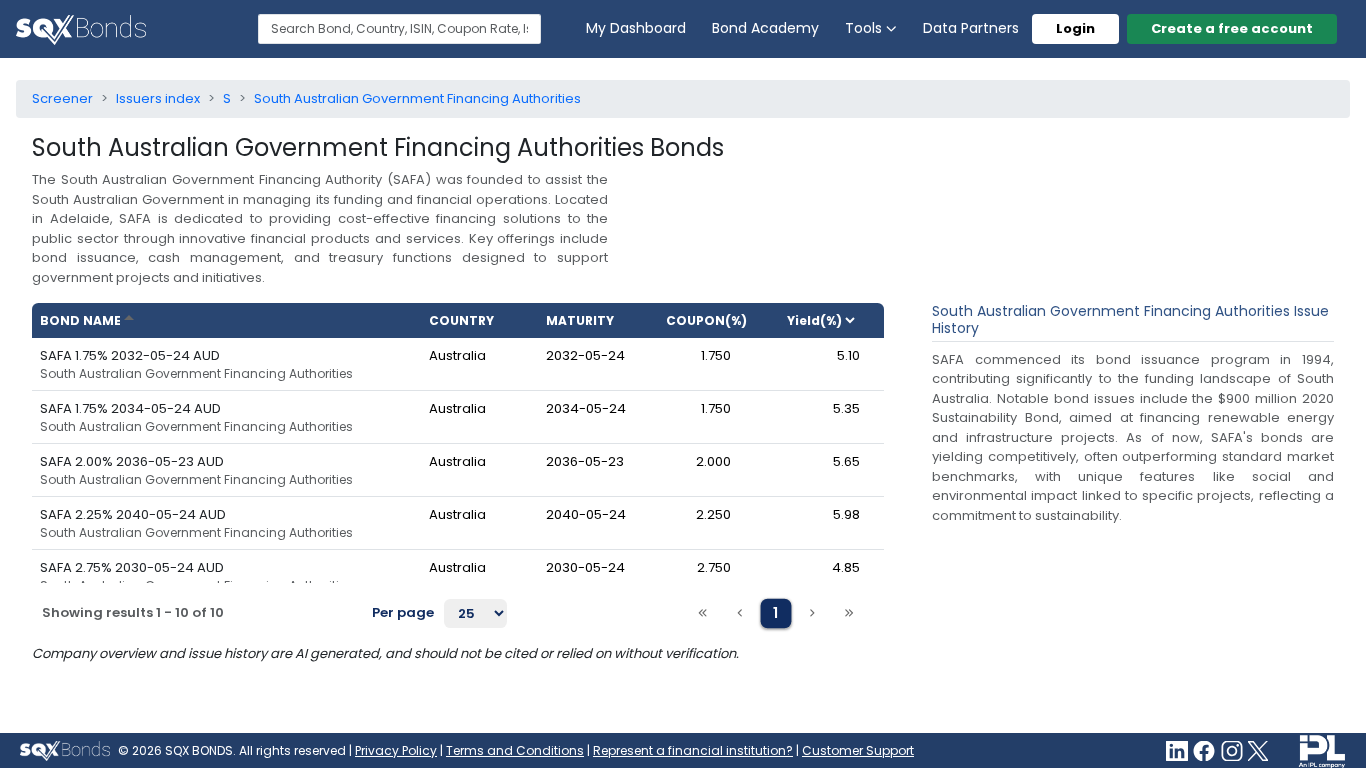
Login (1075, 28)
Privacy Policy (396, 750)
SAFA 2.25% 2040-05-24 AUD (133, 514)
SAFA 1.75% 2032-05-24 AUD (130, 355)
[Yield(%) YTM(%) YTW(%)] (829, 320)
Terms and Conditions (515, 750)
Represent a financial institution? (693, 750)
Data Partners (971, 28)
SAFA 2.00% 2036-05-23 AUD (132, 461)
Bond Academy (765, 28)
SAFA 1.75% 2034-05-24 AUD (130, 408)
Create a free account (1232, 28)
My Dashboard (636, 28)
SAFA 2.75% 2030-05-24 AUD (132, 567)
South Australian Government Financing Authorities (196, 374)
